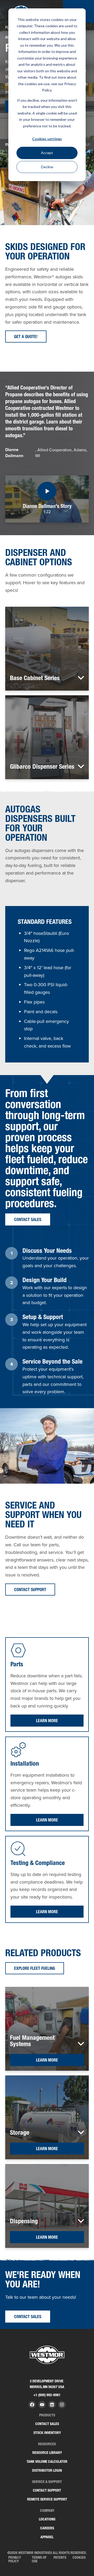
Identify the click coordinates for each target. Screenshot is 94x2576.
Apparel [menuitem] (47, 2537)
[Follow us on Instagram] (62, 2405)
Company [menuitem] (47, 2511)
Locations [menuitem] (47, 2519)
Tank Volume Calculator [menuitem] (47, 2461)
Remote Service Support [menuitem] (47, 2499)
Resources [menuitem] (47, 2444)
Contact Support (30, 1590)
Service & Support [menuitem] (47, 2482)
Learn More (47, 1721)
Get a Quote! (26, 337)
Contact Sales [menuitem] (47, 2424)
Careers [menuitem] (47, 2528)
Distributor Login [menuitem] (47, 2470)
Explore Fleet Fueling (35, 1968)
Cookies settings (47, 139)
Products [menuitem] (47, 2415)
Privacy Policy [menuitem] (15, 2559)
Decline (47, 167)
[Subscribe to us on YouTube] (42, 2405)
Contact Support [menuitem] (47, 2490)
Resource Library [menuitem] (47, 2453)
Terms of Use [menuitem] (39, 2559)
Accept (47, 153)
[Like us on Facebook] (32, 2405)
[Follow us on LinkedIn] (52, 2405)
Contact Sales (28, 1219)
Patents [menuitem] (60, 2557)
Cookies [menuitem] (79, 2557)
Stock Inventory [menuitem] (47, 2433)
